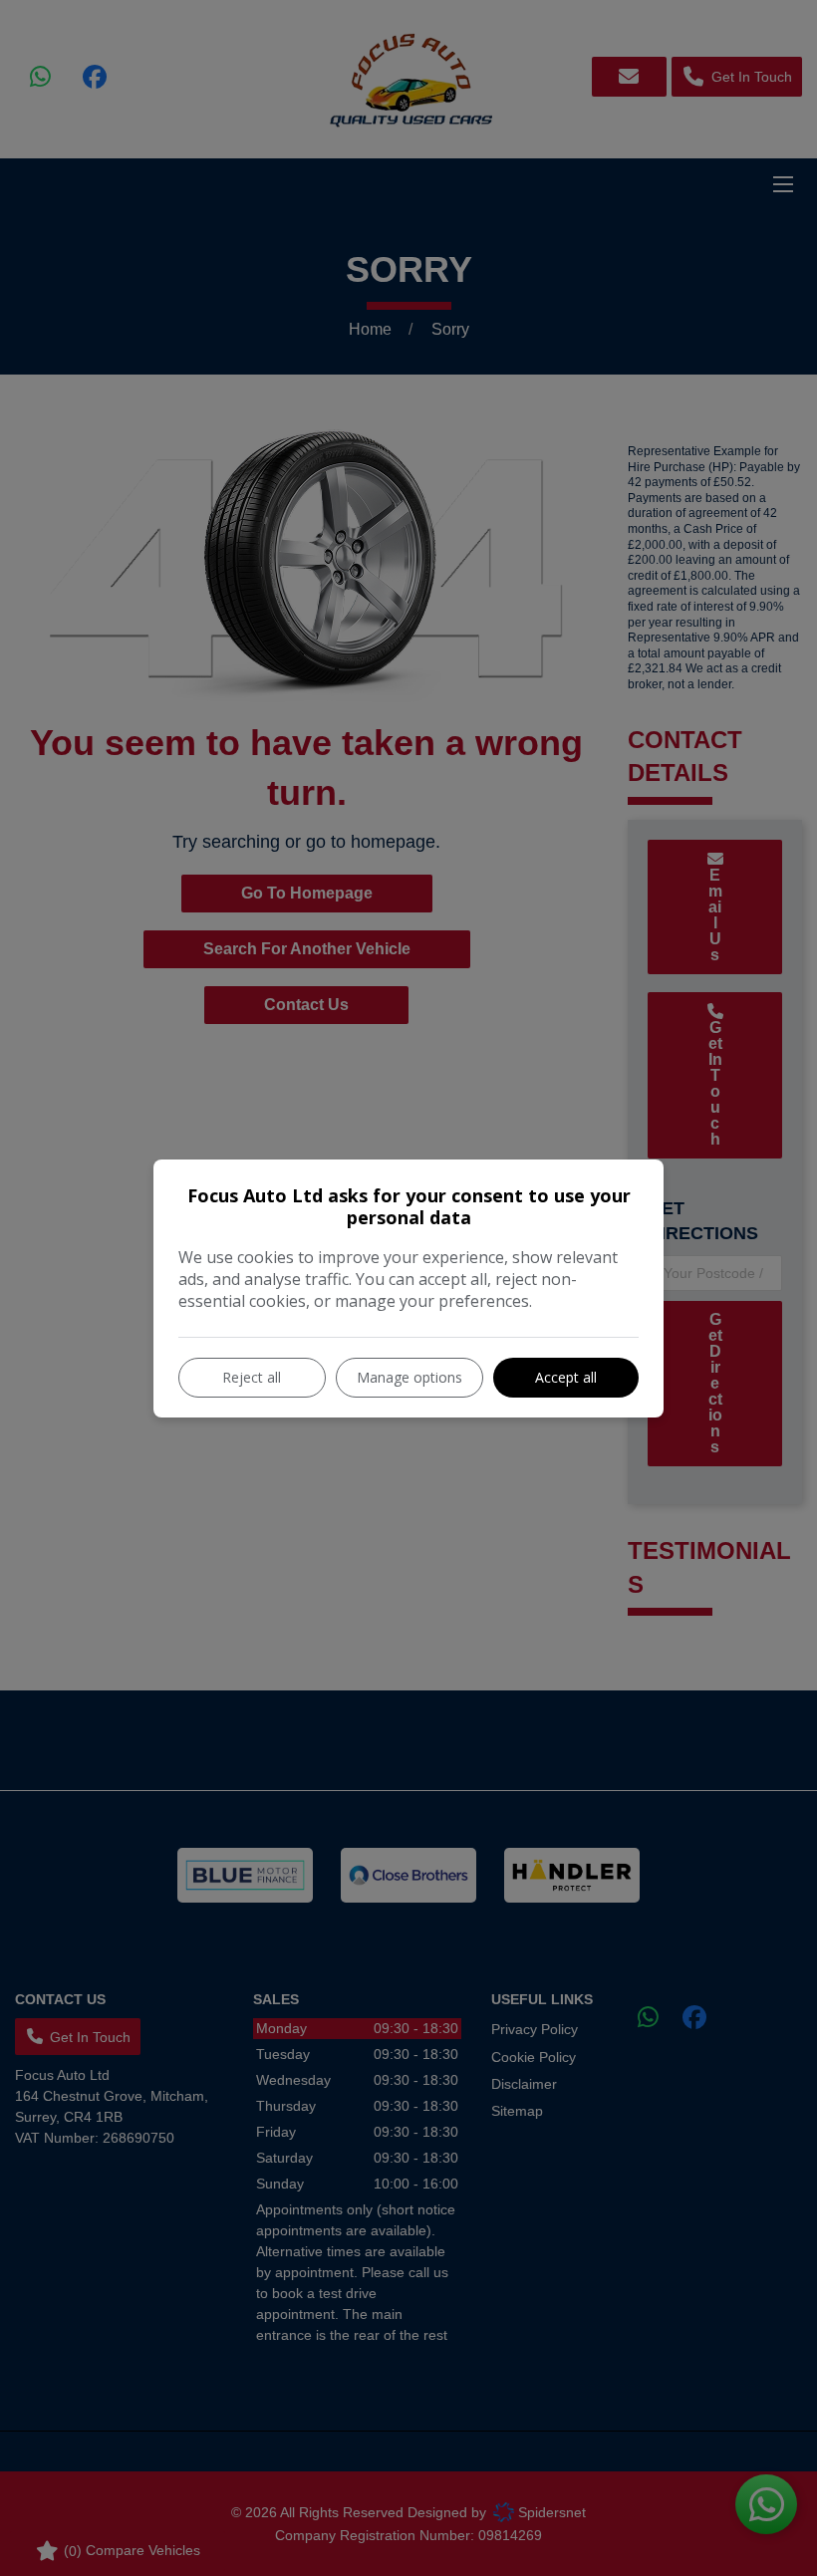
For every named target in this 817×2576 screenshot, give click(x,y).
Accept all (566, 1377)
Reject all (252, 1377)
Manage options (409, 1377)
